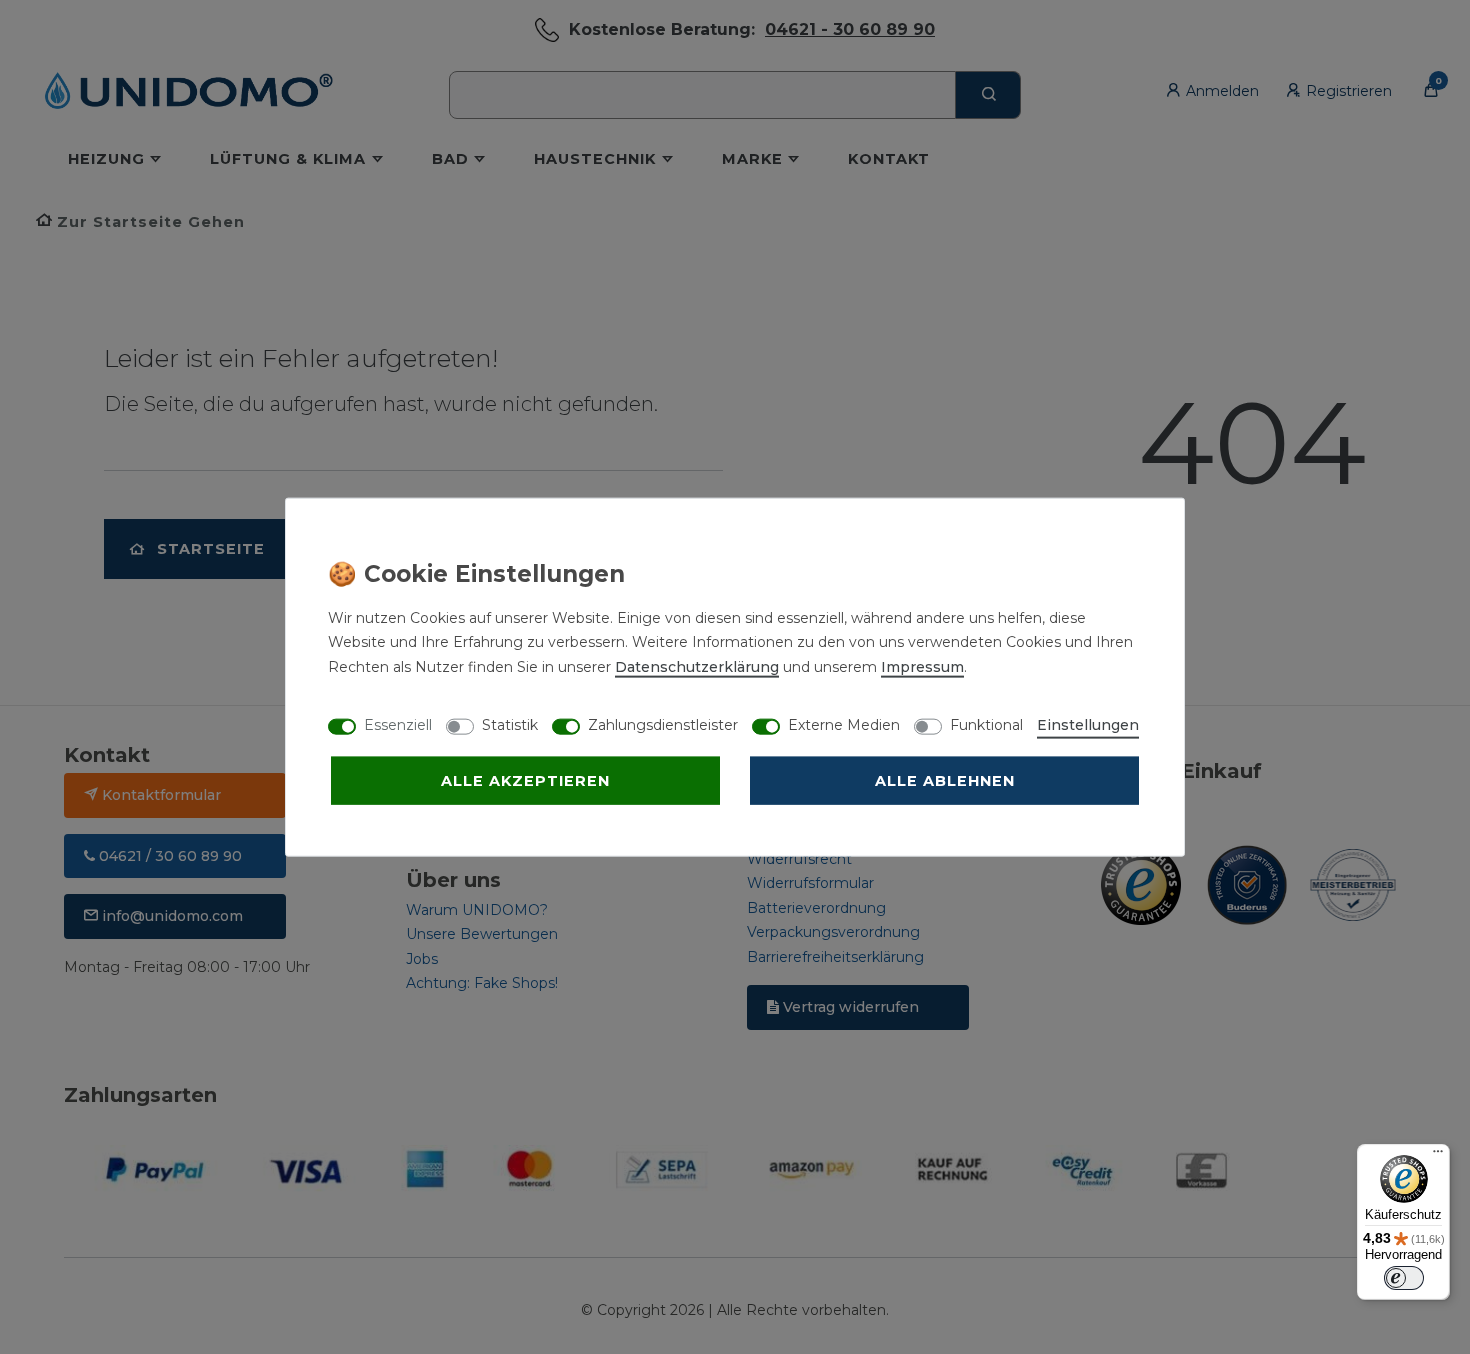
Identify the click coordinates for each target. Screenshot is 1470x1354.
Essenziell (398, 724)
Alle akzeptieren (525, 780)
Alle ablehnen (945, 780)
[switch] (1404, 1278)
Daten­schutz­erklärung (697, 666)
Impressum (922, 666)
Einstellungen (1088, 724)
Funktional (986, 724)
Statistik (510, 724)
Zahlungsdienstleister (663, 724)
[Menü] (1438, 1156)
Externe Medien (844, 724)
